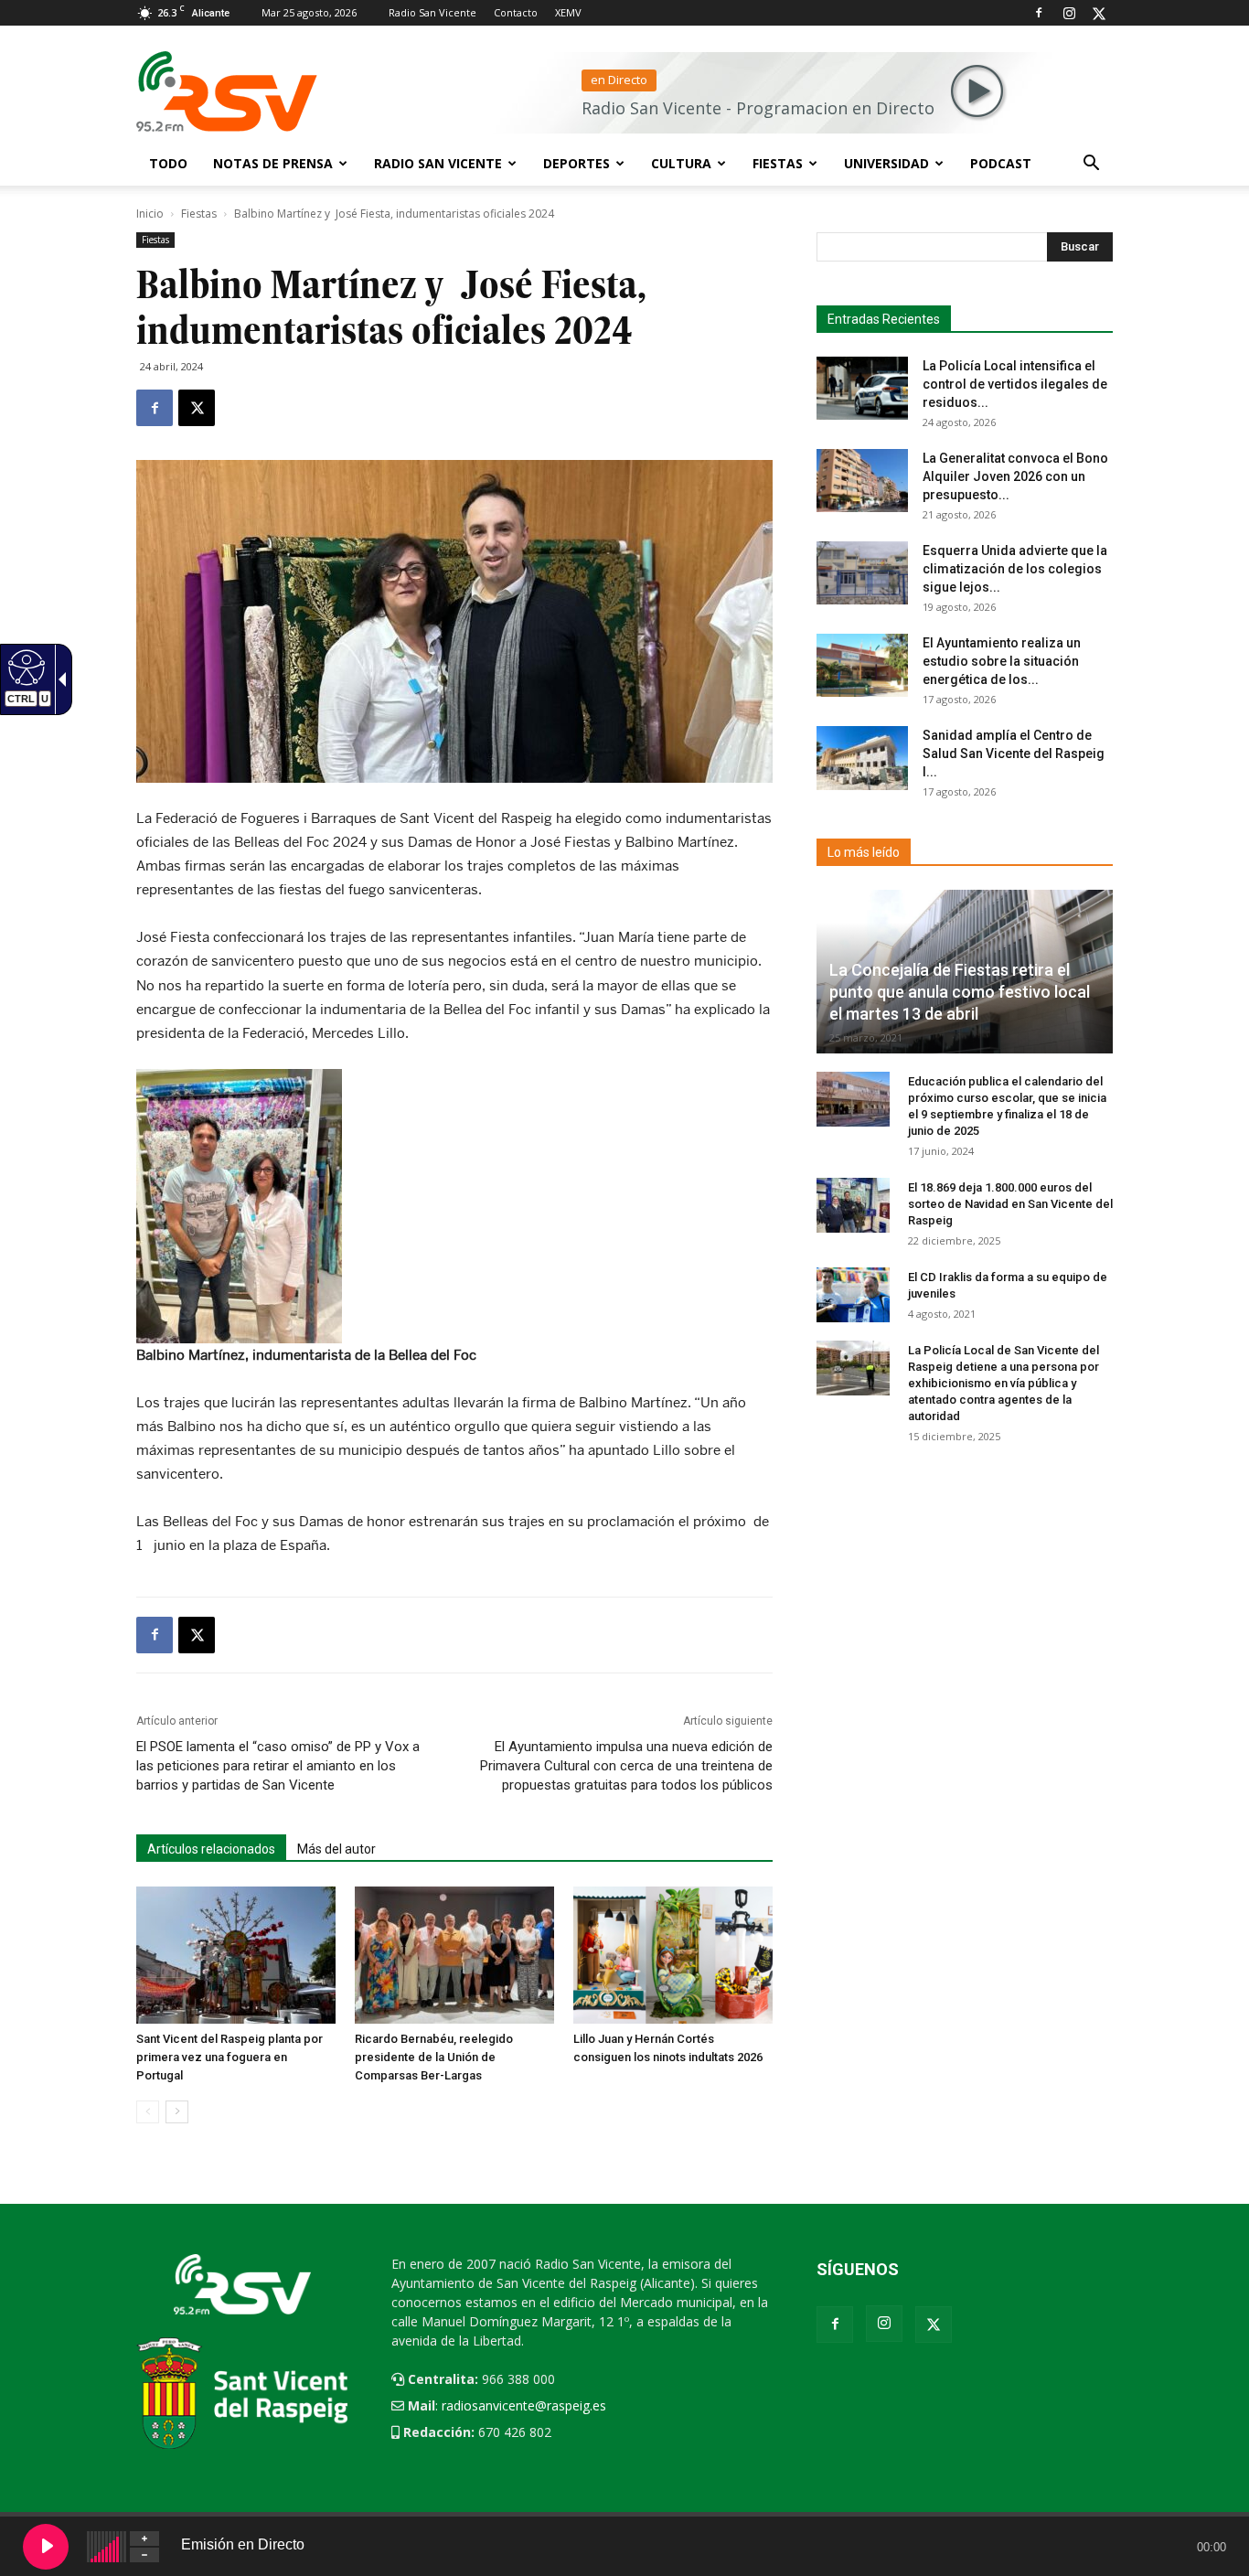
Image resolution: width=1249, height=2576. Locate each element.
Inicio (150, 214)
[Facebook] (1039, 13)
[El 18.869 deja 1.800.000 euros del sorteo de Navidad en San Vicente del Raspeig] (853, 1205)
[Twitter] (1099, 13)
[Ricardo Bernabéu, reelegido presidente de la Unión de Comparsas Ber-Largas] (454, 1955)
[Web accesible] (24, 667)
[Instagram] (1069, 13)
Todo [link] (168, 163)
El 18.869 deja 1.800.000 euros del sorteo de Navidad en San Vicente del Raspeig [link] (1010, 1204)
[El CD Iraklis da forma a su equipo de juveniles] (853, 1295)
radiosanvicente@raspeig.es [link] (524, 2405)
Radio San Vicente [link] (432, 12)
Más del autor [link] (336, 1849)
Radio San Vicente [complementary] (438, 163)
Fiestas (199, 214)
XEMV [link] (568, 12)
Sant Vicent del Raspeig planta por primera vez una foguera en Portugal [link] (230, 2057)
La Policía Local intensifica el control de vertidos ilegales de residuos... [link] (1015, 384)
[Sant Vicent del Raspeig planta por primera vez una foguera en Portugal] (236, 1955)
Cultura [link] (681, 163)
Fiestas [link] (778, 163)
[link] (155, 408)
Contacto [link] (516, 12)
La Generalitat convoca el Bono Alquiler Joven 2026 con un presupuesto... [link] (1015, 476)
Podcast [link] (1001, 163)
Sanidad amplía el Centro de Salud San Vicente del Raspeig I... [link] (1014, 754)
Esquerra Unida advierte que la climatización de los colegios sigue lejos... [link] (1015, 569)
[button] (1091, 165)
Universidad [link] (886, 163)
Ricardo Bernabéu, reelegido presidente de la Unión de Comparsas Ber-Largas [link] (434, 2057)
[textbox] (957, 247)
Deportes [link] (576, 163)
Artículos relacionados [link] (211, 1849)
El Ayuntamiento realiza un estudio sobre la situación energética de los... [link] (1002, 661)
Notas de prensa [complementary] (273, 163)
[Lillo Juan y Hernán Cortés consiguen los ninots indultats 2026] (673, 1955)
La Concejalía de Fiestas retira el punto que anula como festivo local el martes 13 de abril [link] (960, 992)
